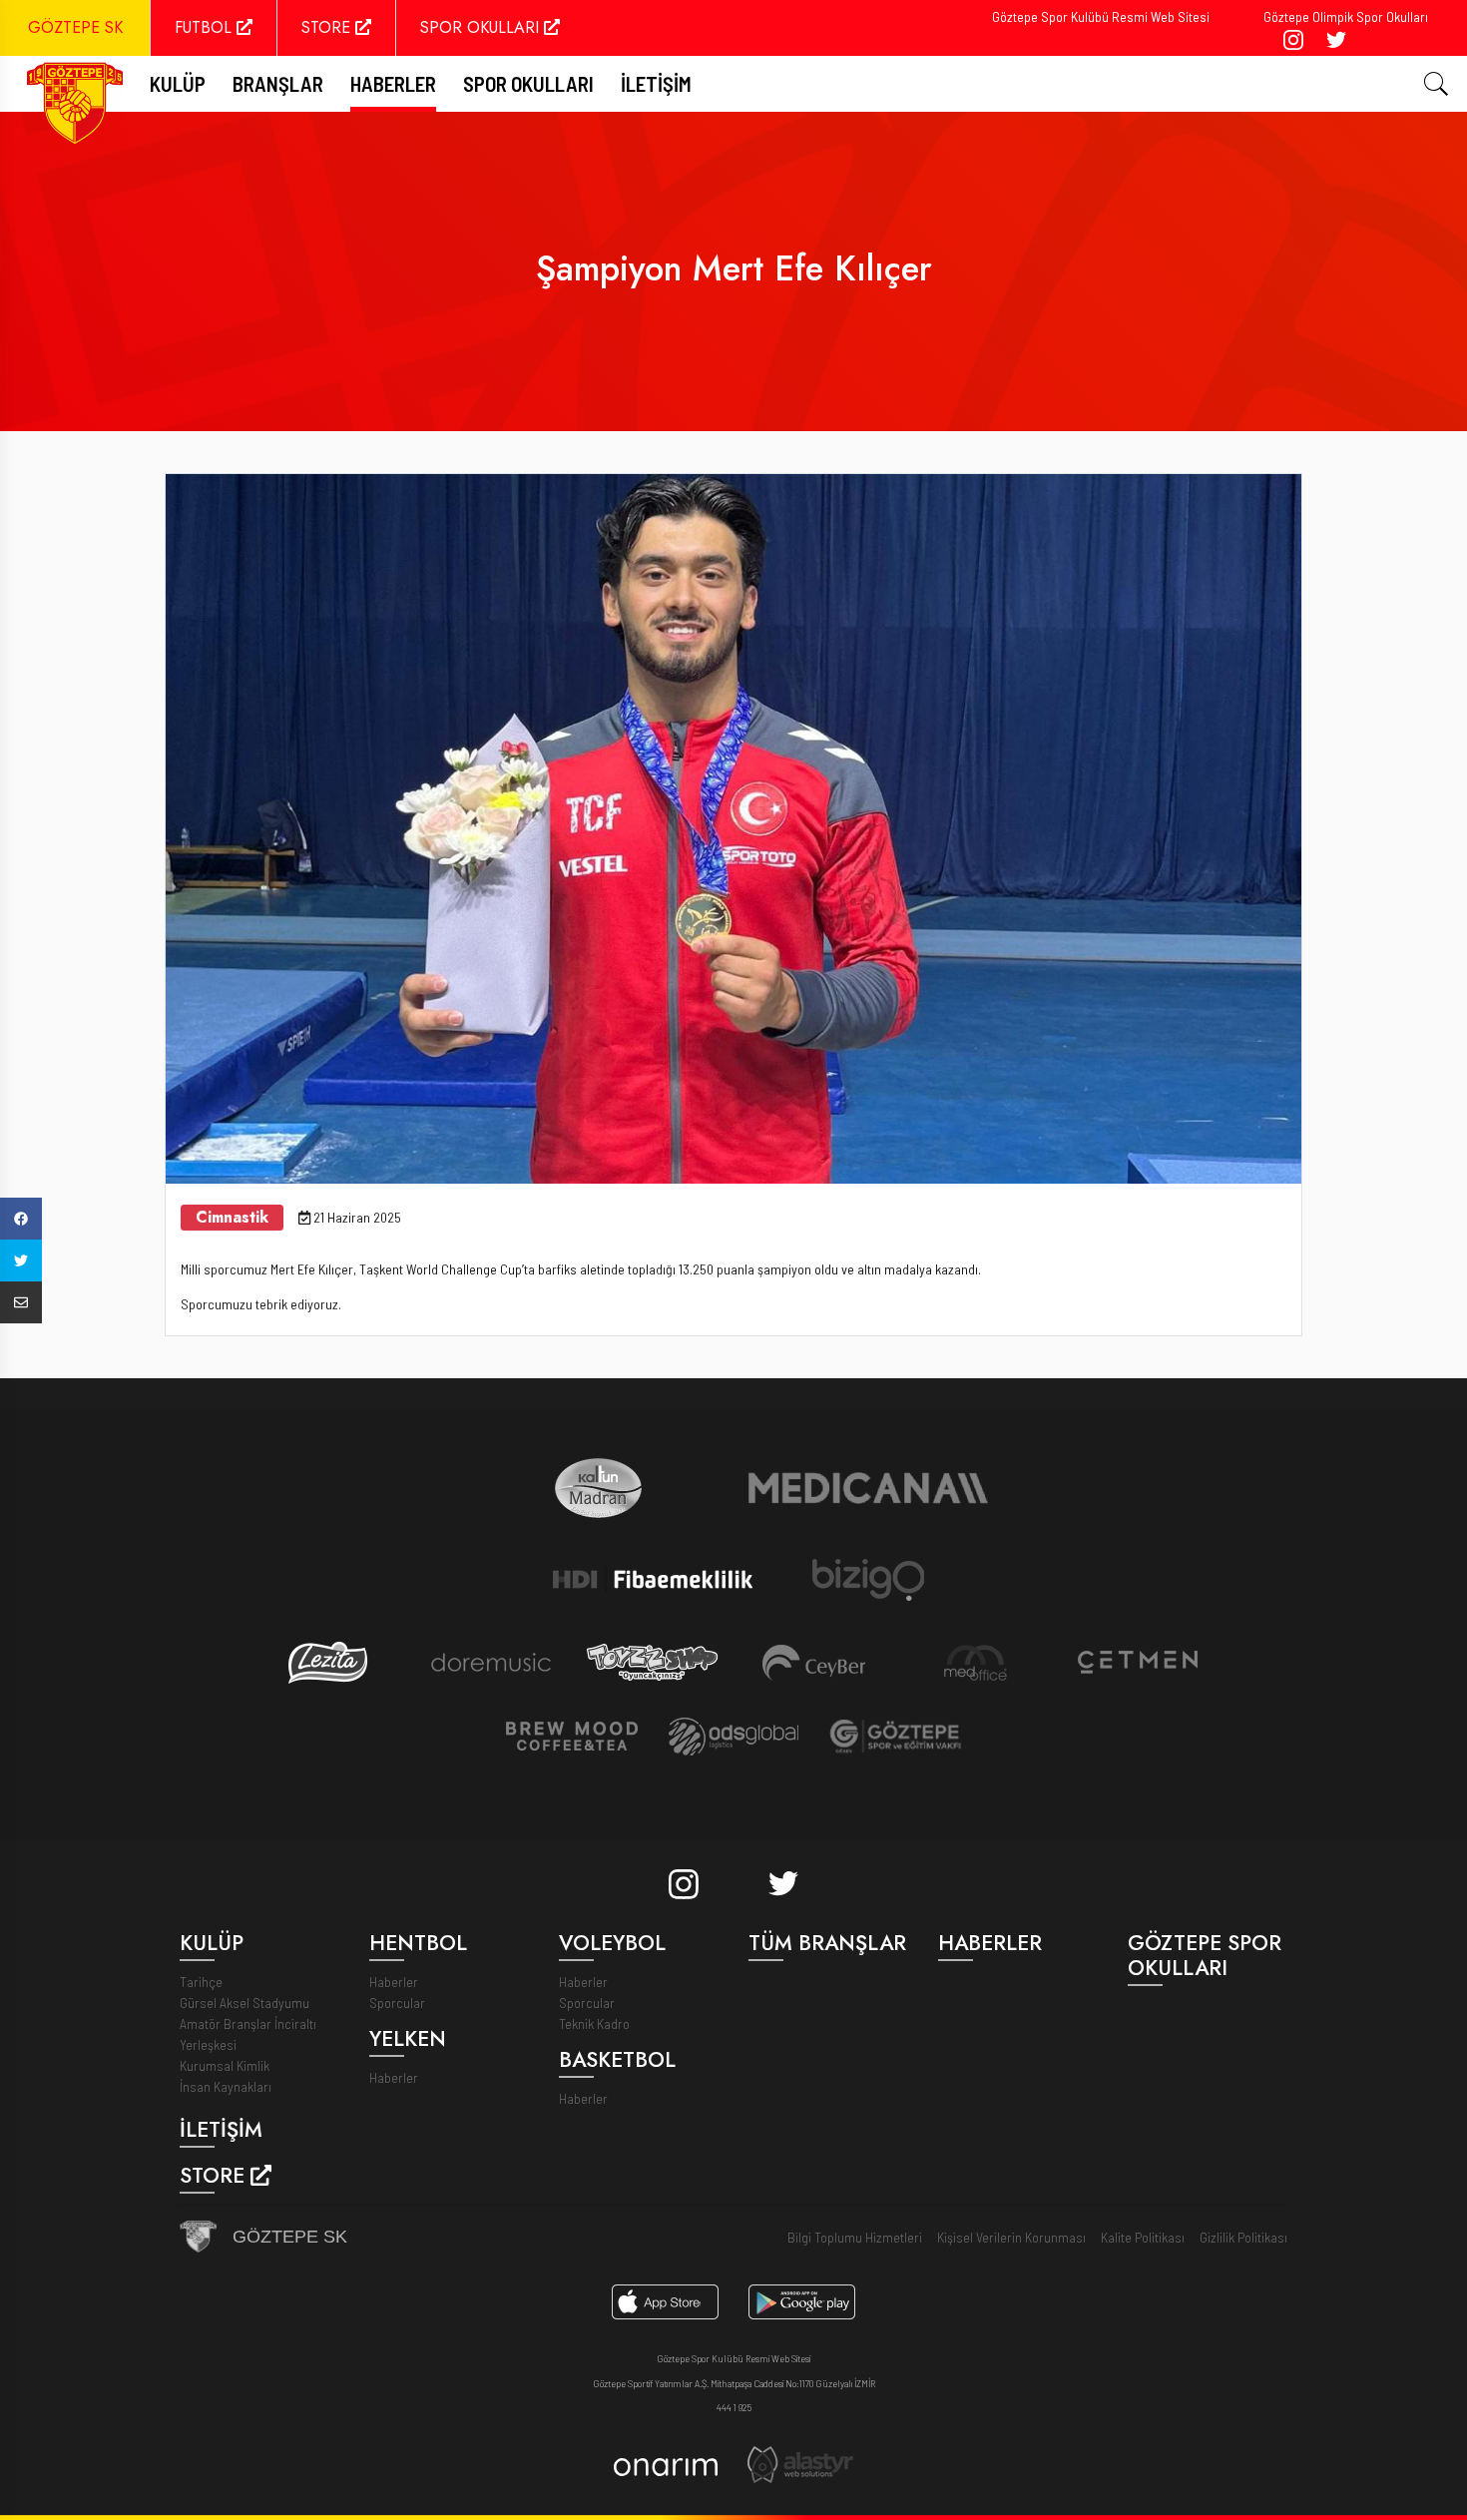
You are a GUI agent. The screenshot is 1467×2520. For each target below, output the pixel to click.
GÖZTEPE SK (75, 27)
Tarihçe (201, 1982)
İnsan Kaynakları (226, 2086)
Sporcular (397, 2003)
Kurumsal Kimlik (225, 2065)
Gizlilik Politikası (1243, 2237)
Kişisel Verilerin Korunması (1011, 2237)
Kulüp (178, 83)
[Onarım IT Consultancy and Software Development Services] (665, 2465)
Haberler (393, 83)
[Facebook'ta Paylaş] (21, 1219)
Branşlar (278, 83)
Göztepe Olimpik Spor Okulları (1346, 16)
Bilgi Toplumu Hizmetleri (855, 2237)
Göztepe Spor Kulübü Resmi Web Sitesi (1101, 16)
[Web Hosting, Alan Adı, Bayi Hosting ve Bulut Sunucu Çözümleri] (800, 2464)
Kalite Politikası (1143, 2237)
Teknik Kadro (594, 2023)
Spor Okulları (528, 83)
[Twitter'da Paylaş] (21, 1260)
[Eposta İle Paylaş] (21, 1302)
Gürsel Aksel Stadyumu (244, 2003)
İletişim (656, 83)
